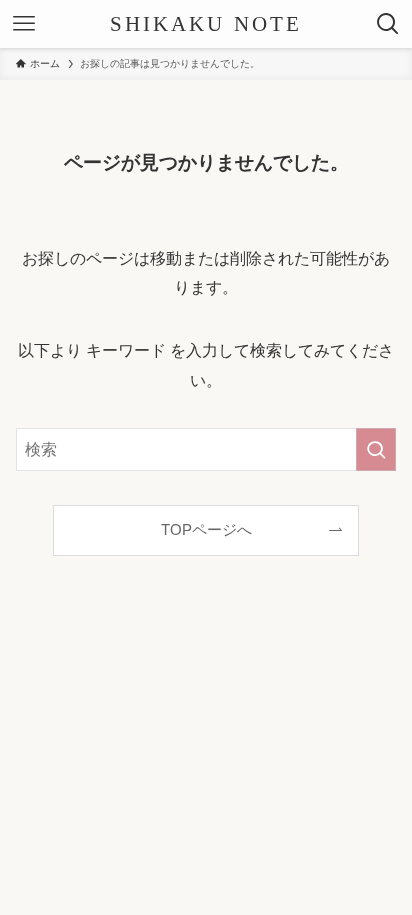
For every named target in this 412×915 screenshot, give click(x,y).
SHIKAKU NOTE (206, 24)
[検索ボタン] (388, 24)
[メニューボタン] (24, 24)
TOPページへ (206, 530)
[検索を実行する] (376, 449)
